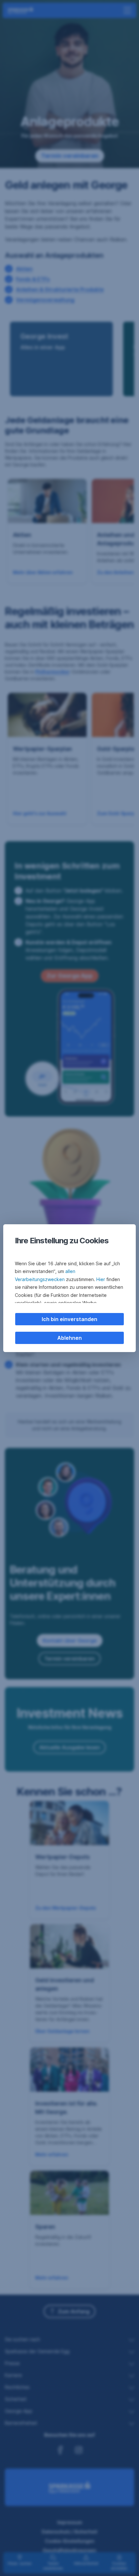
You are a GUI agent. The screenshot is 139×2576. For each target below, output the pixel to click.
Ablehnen (69, 1338)
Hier (101, 1279)
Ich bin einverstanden (69, 1319)
